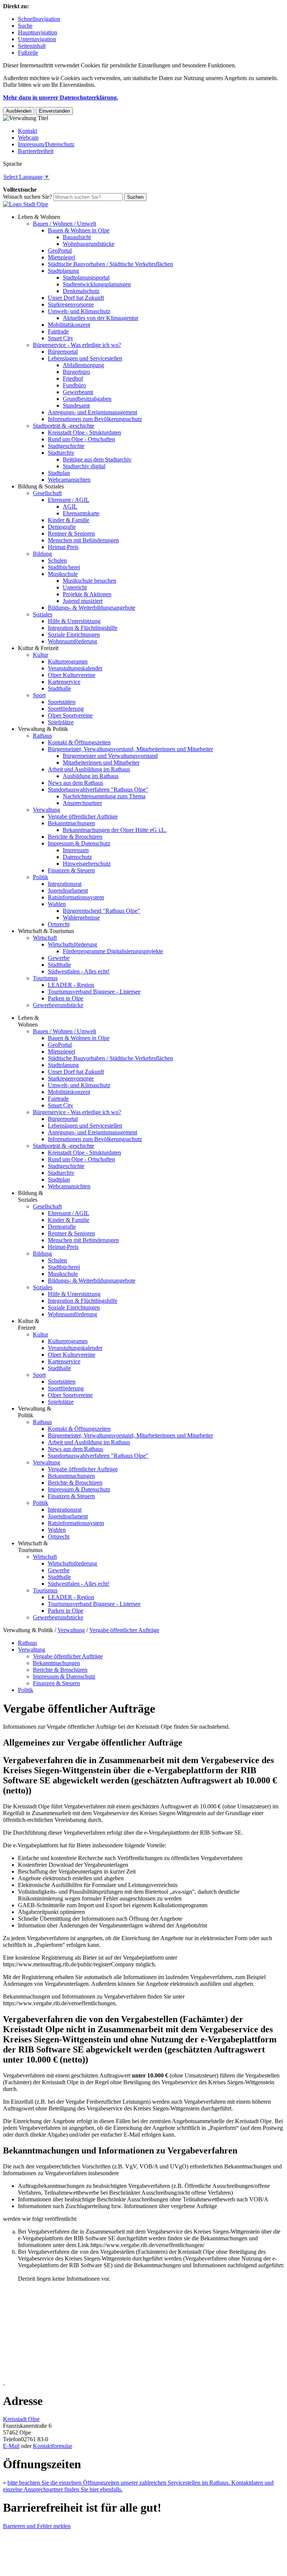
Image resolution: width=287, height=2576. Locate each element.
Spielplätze (61, 722)
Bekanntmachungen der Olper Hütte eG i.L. (115, 830)
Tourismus (45, 978)
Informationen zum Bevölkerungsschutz (95, 419)
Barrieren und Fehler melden (37, 2526)
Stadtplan (59, 473)
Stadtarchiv (61, 453)
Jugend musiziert (83, 601)
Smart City (61, 338)
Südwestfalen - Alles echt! (79, 971)
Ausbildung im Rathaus (91, 776)
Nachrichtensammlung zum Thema (104, 796)
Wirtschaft (45, 938)
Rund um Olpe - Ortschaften (81, 439)
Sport (39, 695)
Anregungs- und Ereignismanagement (92, 412)
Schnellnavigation (39, 19)
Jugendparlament (68, 891)
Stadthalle (59, 688)
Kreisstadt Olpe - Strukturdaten (84, 432)
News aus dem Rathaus (75, 783)
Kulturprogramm (68, 661)
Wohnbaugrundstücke (89, 244)
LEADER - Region (71, 985)
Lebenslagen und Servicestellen (85, 358)
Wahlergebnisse (81, 917)
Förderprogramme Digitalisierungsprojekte (113, 951)
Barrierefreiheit (36, 151)
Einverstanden (54, 111)
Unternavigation (37, 39)
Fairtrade (58, 331)
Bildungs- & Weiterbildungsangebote (92, 608)
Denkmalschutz (81, 291)
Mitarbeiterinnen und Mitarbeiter (101, 763)
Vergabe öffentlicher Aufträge (83, 816)
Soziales (43, 614)
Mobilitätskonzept (69, 325)
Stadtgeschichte (66, 446)
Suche (25, 26)
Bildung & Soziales (41, 486)
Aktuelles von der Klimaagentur (101, 318)
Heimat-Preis (63, 547)
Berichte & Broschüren (75, 837)
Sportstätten (62, 702)
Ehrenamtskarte (81, 513)
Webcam (28, 138)
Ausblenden (19, 111)
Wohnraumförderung (72, 641)
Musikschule (63, 574)
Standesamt (76, 406)
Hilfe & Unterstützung (74, 621)
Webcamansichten (69, 480)
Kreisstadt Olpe (21, 2419)
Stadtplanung (63, 271)
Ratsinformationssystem (76, 897)
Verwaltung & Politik (43, 729)
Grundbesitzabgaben (87, 399)
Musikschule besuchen (90, 581)
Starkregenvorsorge (71, 304)
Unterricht (75, 587)
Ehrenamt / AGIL (69, 500)
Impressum (76, 850)
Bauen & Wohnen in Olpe (79, 230)
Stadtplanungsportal (86, 278)
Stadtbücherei (64, 567)
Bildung (42, 554)
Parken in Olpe (66, 998)
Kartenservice (64, 682)
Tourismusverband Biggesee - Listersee (94, 992)
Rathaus (42, 736)
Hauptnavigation (38, 32)
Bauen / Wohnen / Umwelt (64, 224)
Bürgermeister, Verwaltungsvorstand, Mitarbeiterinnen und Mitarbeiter (130, 749)
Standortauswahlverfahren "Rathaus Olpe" (98, 789)
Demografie (62, 527)
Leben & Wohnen (39, 217)
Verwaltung (47, 810)
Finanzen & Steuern (71, 870)
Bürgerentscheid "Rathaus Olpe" (101, 911)
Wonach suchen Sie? (27, 197)
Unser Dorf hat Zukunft (76, 298)
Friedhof (73, 379)
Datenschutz (77, 857)
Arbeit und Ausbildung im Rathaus (89, 769)
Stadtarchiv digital (84, 466)
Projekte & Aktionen (87, 594)
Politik (41, 877)
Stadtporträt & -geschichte (64, 426)
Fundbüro (74, 385)
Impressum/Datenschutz (46, 144)
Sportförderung (66, 709)
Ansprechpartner (82, 803)
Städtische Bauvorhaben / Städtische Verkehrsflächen (110, 264)
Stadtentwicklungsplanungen (97, 284)
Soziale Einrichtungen (74, 635)
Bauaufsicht (77, 237)
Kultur (41, 655)
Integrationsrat (65, 884)
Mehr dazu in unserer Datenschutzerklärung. (61, 97)
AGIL (70, 507)
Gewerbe (59, 958)
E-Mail (11, 2446)
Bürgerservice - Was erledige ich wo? (77, 345)
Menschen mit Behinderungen (83, 540)
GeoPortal (60, 251)
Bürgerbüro (76, 372)
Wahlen (57, 904)
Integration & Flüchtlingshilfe (83, 628)
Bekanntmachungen (71, 823)
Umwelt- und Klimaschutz (79, 311)
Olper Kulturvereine (72, 675)
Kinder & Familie (69, 520)
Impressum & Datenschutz (79, 843)
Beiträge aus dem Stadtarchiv (97, 459)
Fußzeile (28, 53)
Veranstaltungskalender (75, 668)
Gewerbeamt (78, 392)
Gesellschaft (47, 493)
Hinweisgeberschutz (87, 864)
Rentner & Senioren (71, 534)
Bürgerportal (63, 352)
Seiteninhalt (32, 46)
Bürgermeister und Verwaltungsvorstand (110, 756)
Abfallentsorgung (83, 365)
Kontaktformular (53, 2446)
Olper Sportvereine (70, 715)
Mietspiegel (61, 257)
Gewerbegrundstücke (58, 1005)
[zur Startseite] (26, 204)
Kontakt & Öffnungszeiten (79, 742)
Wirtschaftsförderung (72, 944)
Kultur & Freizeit (38, 648)
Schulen (57, 560)
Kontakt (27, 131)
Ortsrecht (59, 924)
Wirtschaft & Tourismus (46, 931)
